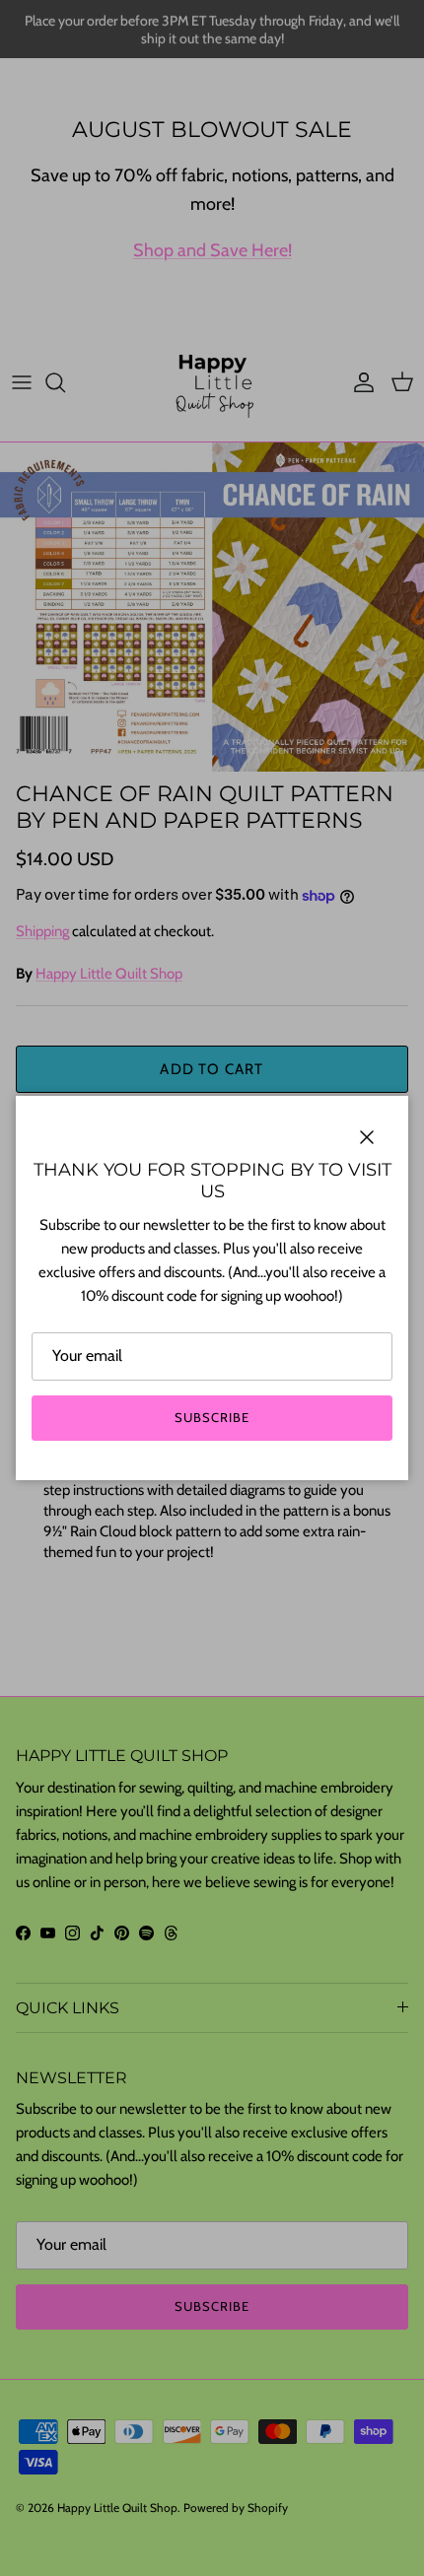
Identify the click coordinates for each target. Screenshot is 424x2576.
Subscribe (212, 1417)
